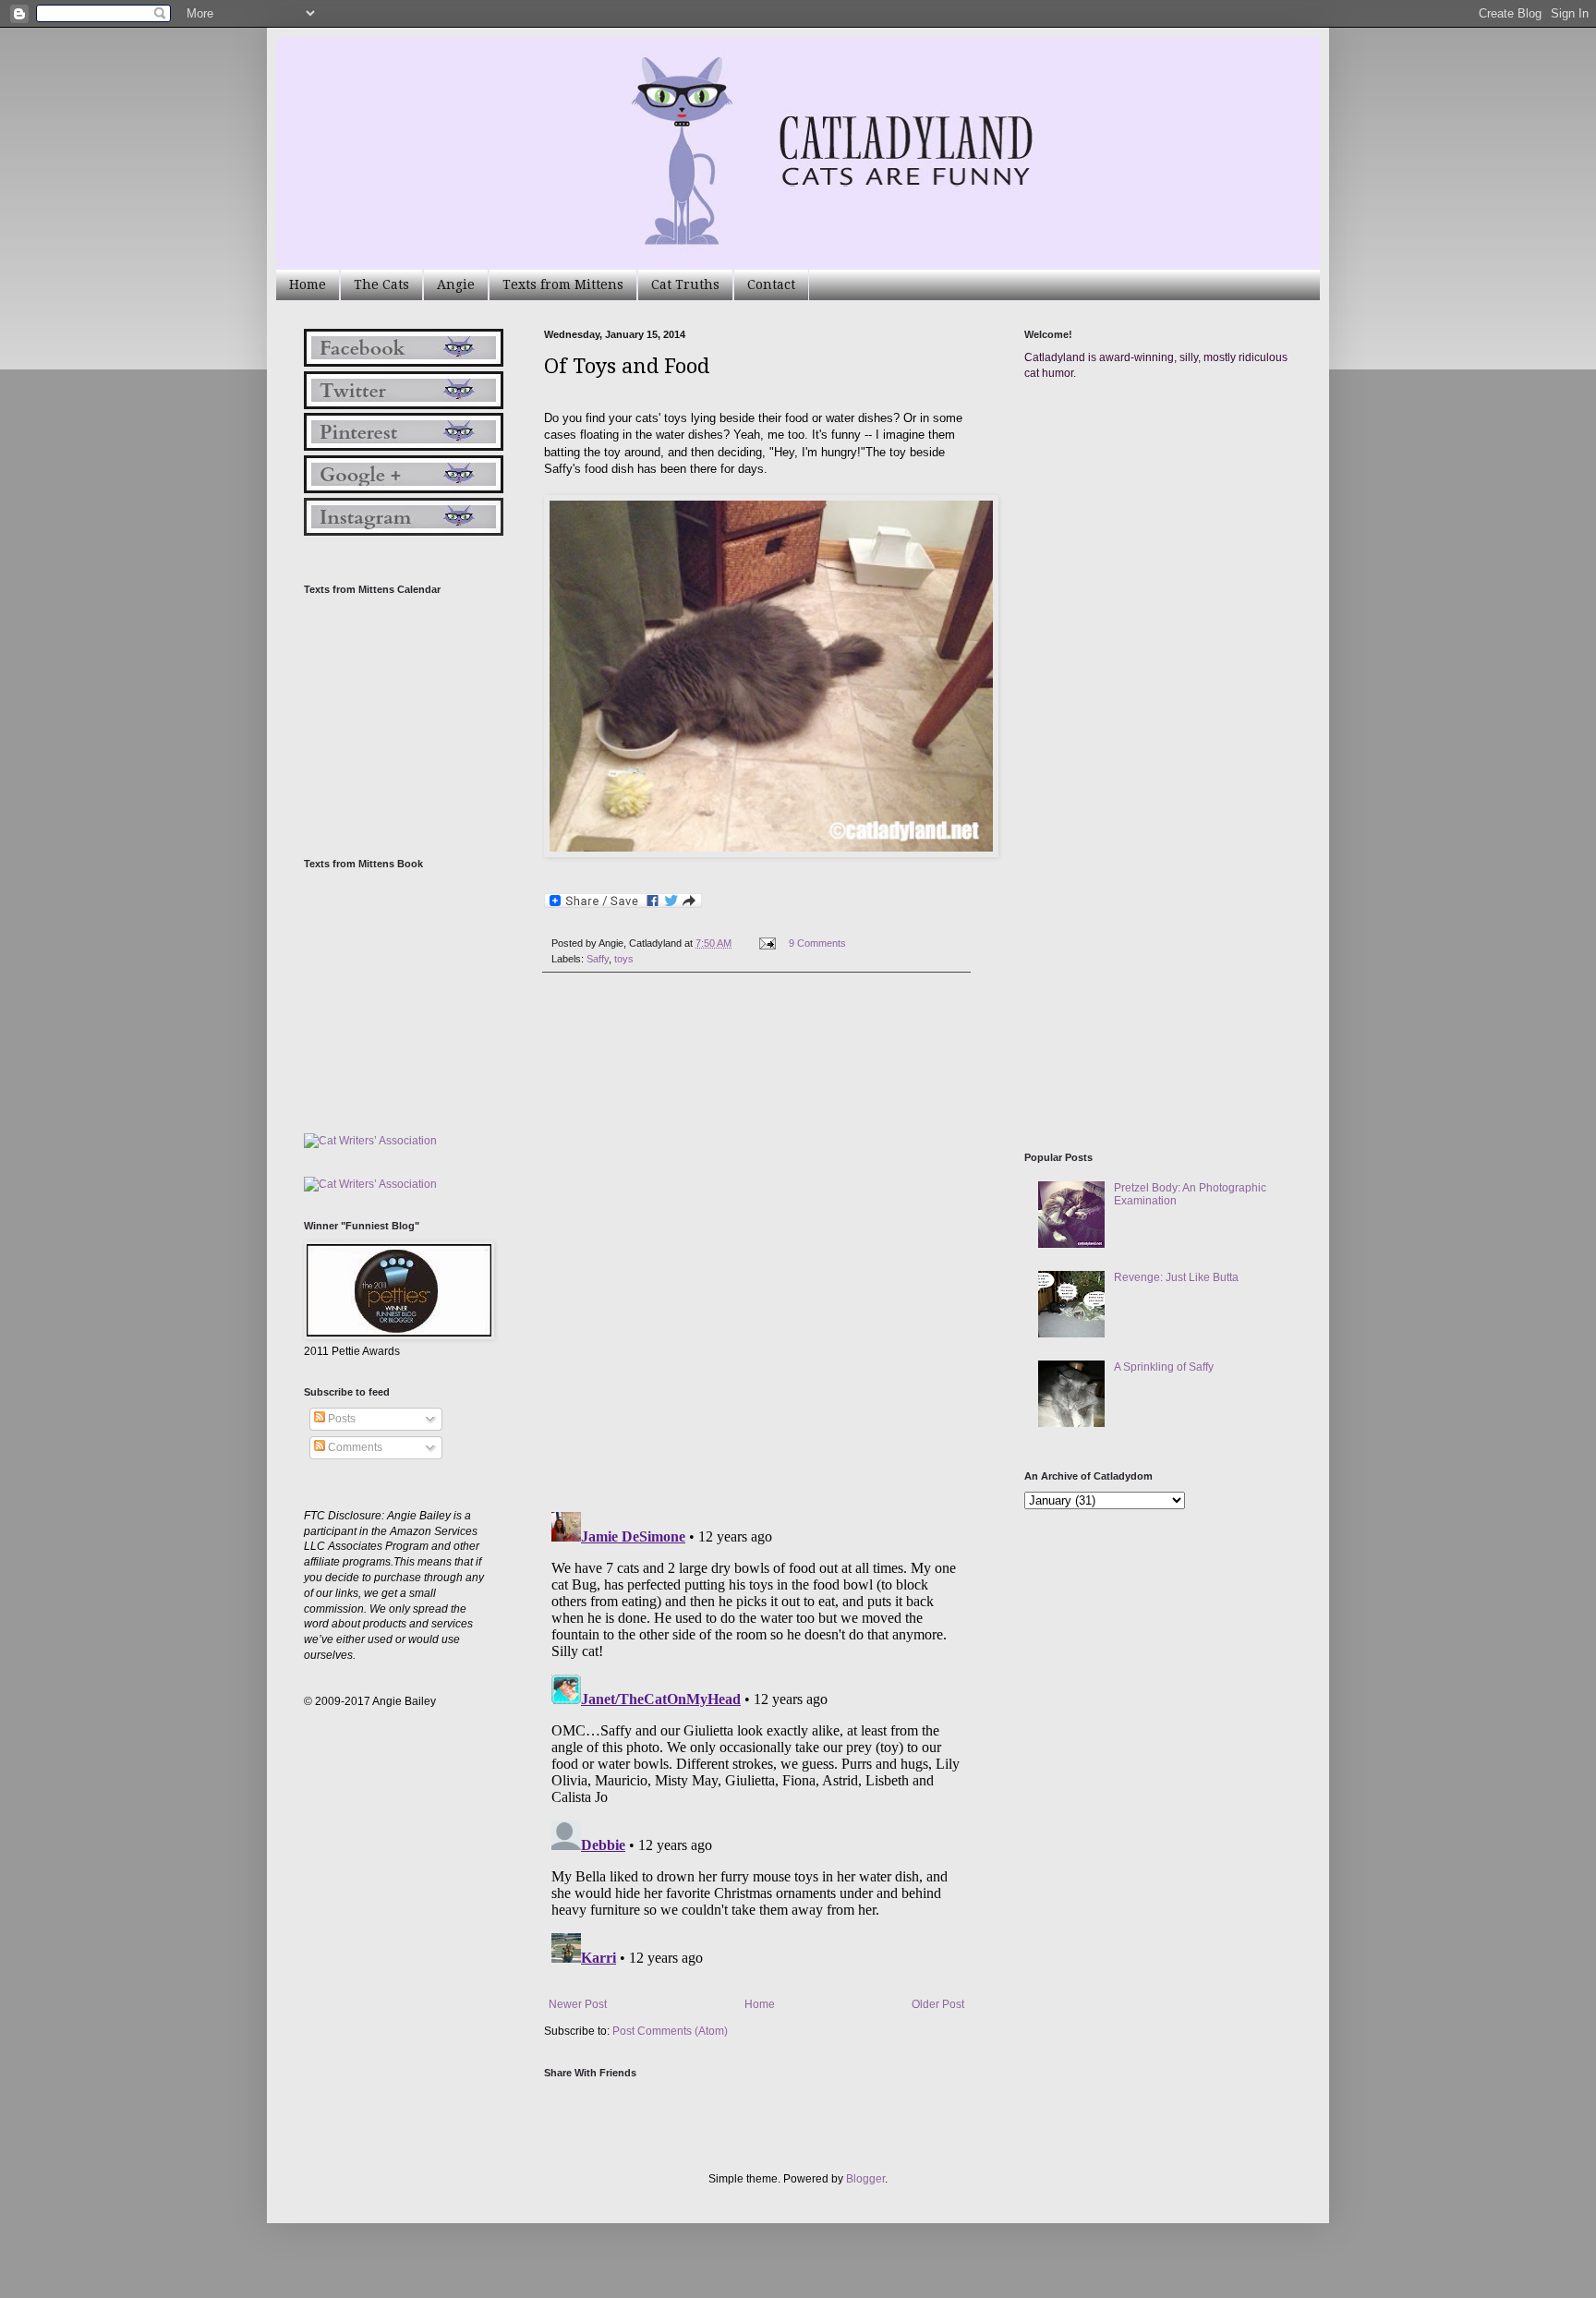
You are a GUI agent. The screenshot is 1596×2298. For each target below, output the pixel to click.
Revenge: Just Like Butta (1176, 1277)
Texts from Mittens (563, 284)
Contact (771, 284)
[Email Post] (767, 943)
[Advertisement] (1163, 571)
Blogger (865, 2179)
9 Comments (817, 943)
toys (624, 959)
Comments (354, 1447)
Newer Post (578, 2004)
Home (308, 284)
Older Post (938, 2004)
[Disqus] (756, 1242)
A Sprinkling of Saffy (1164, 1367)
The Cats (381, 284)
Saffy (598, 959)
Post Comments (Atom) (670, 2031)
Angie (456, 284)
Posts (340, 1419)
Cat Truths (685, 284)
